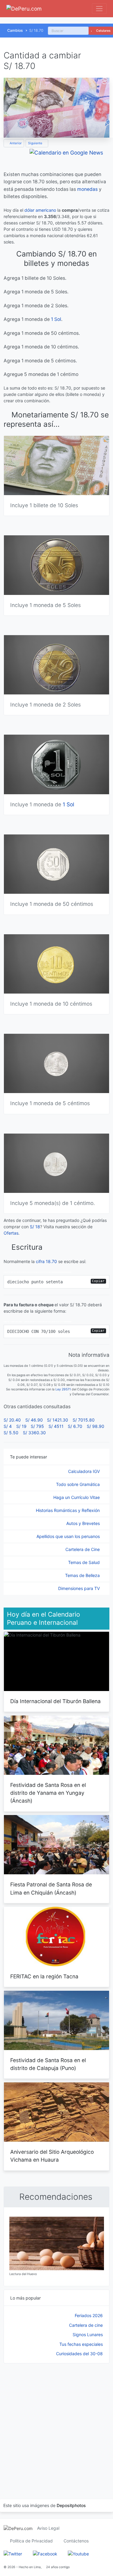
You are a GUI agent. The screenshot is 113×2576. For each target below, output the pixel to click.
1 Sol (56, 319)
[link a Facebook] (45, 2553)
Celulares (103, 31)
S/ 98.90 (96, 1426)
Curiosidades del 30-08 (79, 2354)
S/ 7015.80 (84, 1420)
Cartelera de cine (86, 2325)
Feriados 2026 (89, 2315)
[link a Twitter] (13, 2553)
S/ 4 (8, 1426)
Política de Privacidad (31, 2541)
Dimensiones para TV (80, 1588)
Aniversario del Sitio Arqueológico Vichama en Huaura (52, 2156)
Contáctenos (76, 2541)
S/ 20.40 (12, 1420)
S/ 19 (21, 1426)
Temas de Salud (85, 1562)
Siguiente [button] (36, 143)
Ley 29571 (63, 1389)
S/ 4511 (56, 1426)
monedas (87, 189)
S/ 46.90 (34, 1420)
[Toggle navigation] (99, 9)
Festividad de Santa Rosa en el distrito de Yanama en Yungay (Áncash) (48, 1793)
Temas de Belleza (83, 1575)
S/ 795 (37, 1426)
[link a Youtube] (78, 2553)
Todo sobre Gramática (78, 1484)
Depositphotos (71, 2505)
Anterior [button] (15, 143)
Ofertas (11, 1233)
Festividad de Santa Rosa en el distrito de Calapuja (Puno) (48, 2064)
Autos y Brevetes (84, 1523)
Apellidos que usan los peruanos (69, 1536)
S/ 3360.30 (34, 1433)
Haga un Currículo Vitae (77, 1497)
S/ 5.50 (11, 1433)
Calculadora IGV (85, 1471)
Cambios (15, 30)
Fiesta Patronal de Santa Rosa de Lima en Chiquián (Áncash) (51, 1888)
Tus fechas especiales (81, 2344)
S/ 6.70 (75, 1426)
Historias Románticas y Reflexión (68, 1510)
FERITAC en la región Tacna (44, 1976)
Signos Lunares (88, 2334)
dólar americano (40, 210)
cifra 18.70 (46, 1261)
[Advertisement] (56, 2423)
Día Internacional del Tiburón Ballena (55, 1701)
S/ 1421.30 (58, 1420)
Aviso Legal (48, 2528)
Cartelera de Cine (83, 1549)
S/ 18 (35, 1227)
